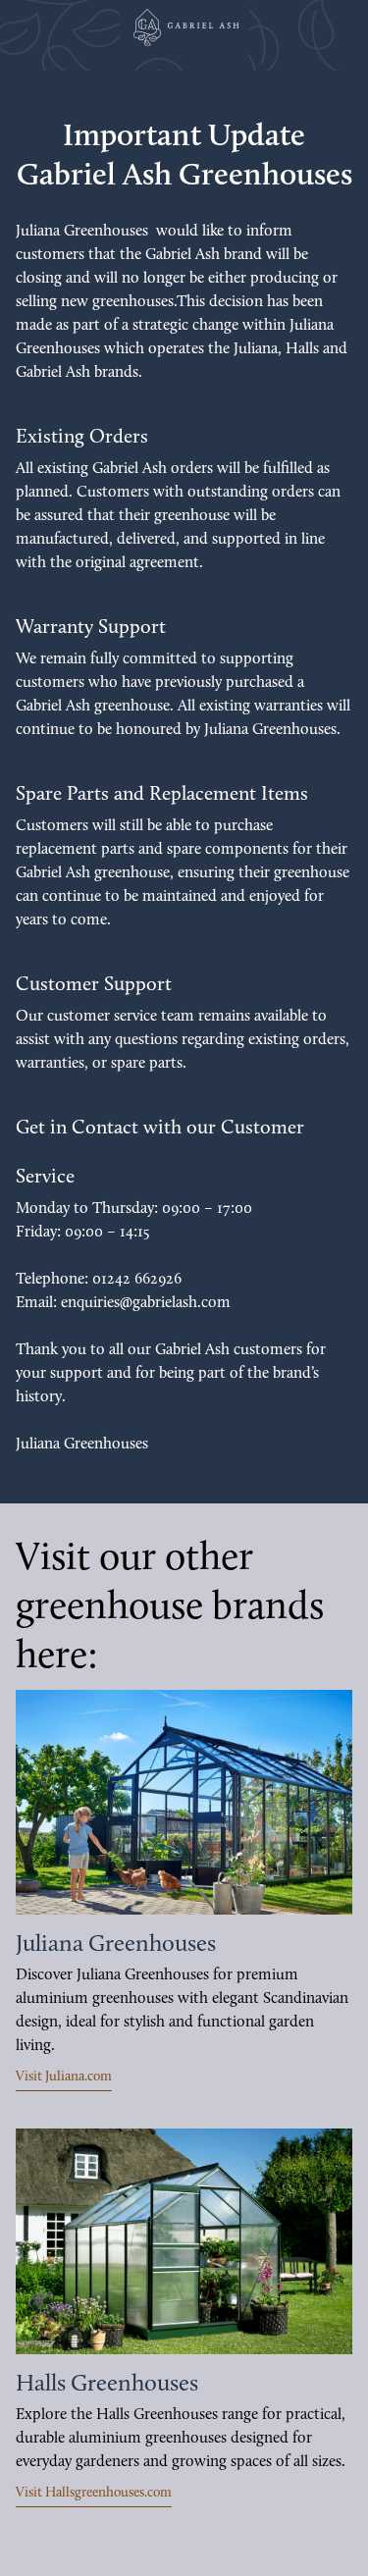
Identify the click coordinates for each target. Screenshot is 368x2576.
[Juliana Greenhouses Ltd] (184, 27)
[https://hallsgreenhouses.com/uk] (184, 2241)
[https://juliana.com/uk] (184, 1802)
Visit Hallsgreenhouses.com (94, 2493)
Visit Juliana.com (64, 2077)
